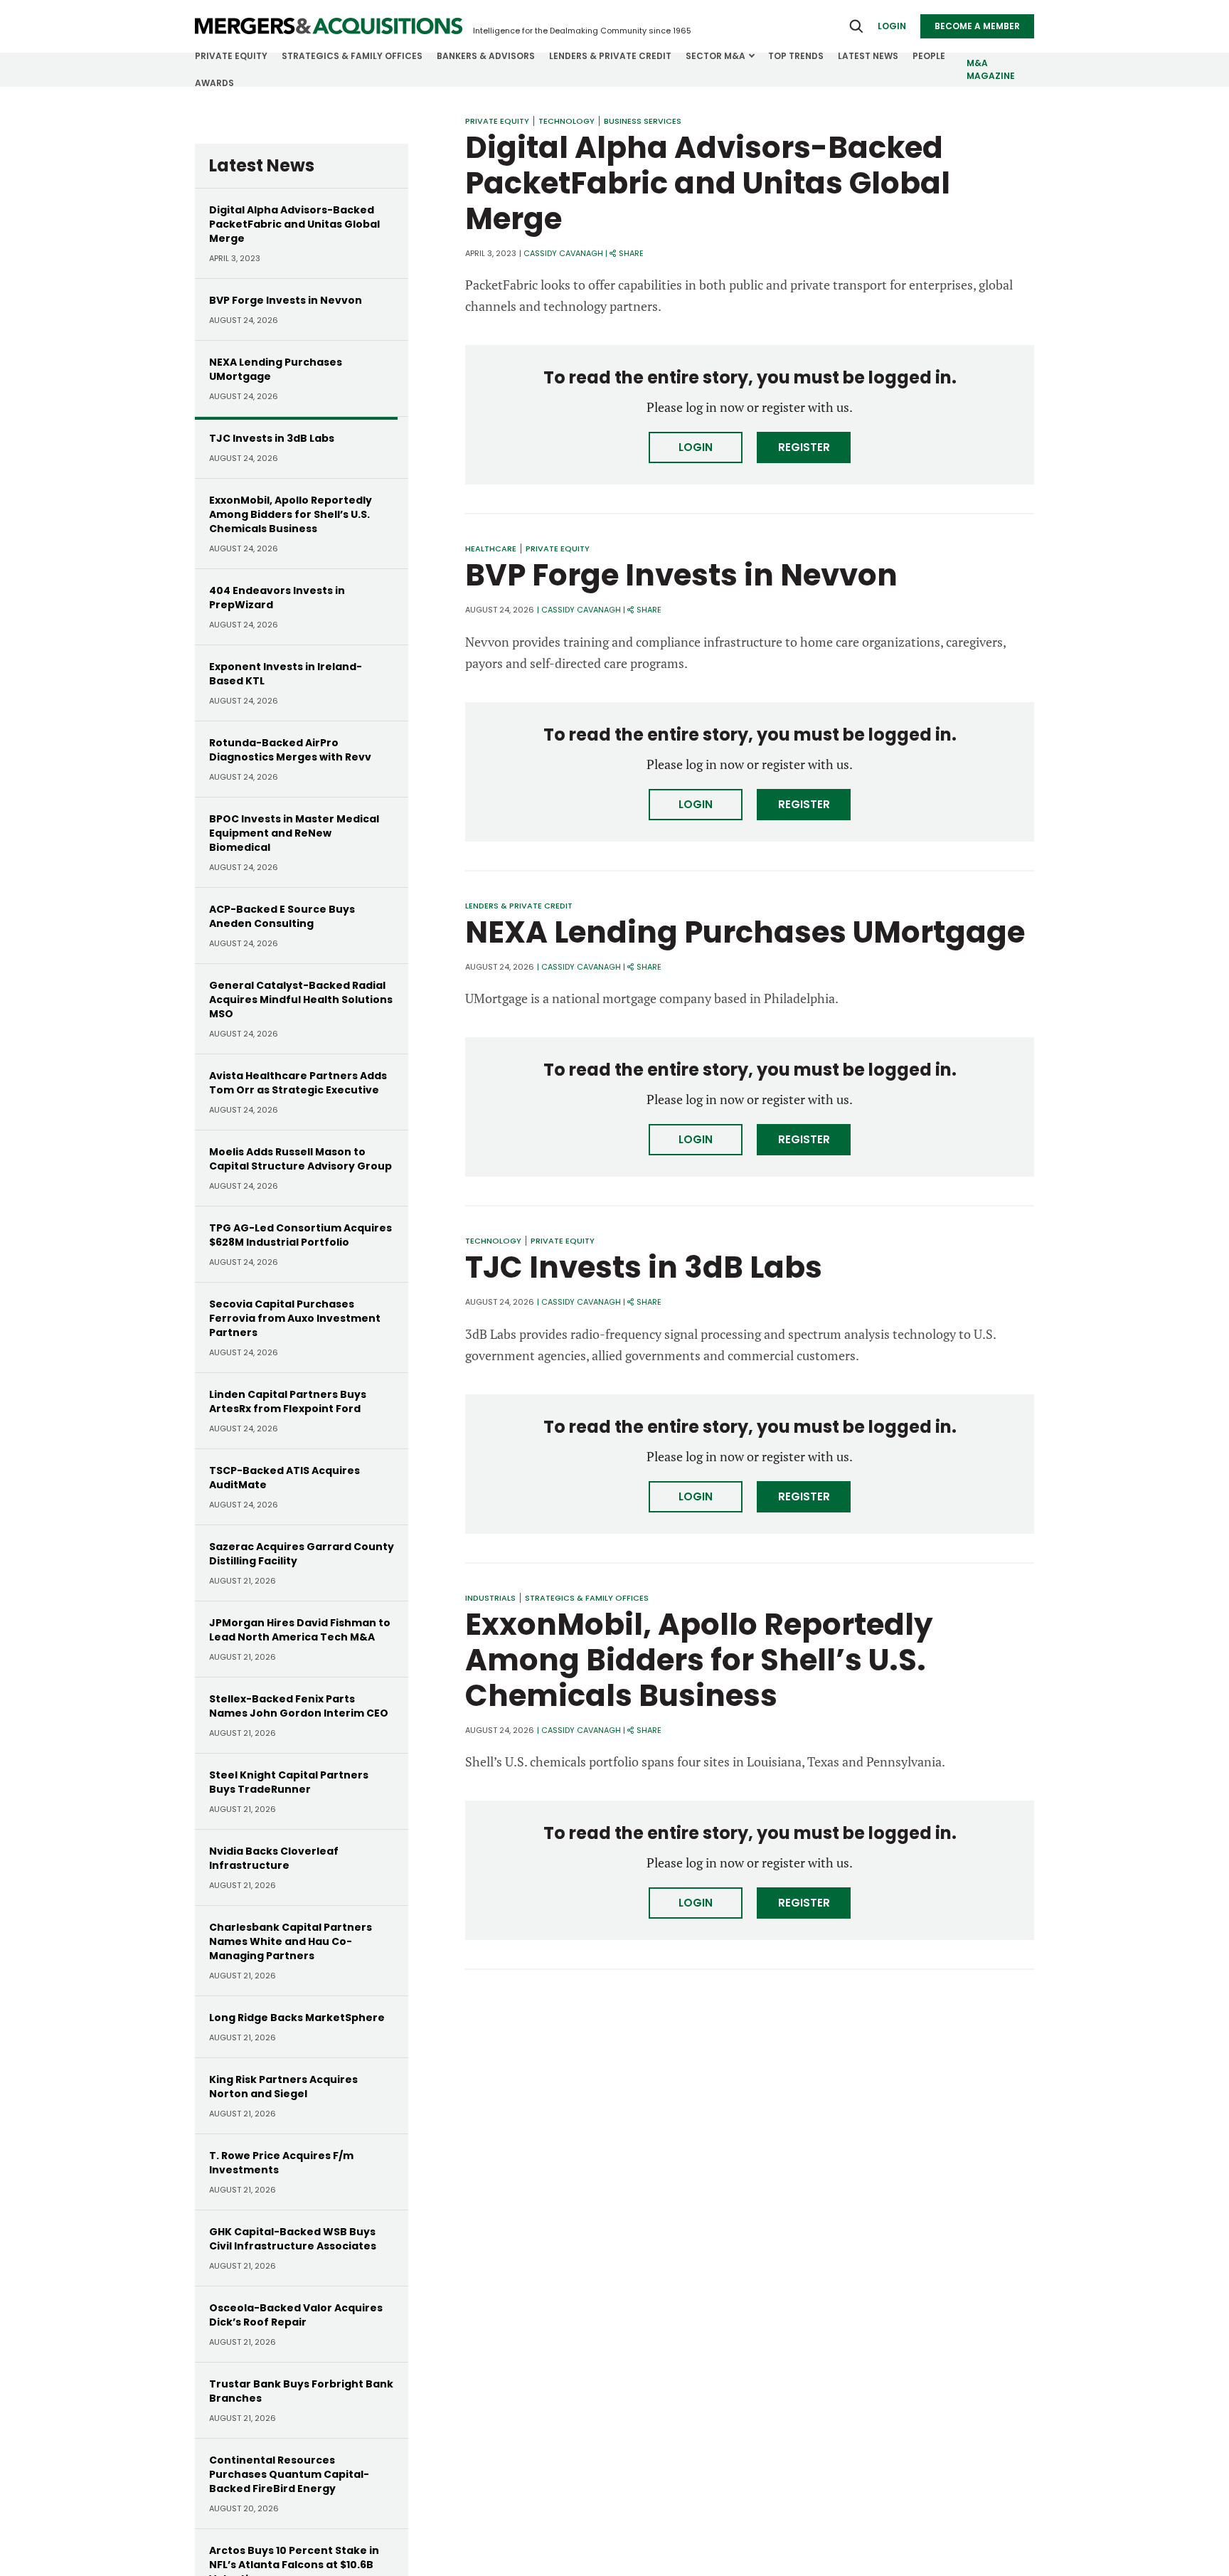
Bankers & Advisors (486, 56)
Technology (566, 121)
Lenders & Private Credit (610, 56)
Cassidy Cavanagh (563, 253)
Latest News (868, 56)
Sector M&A (715, 56)
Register (804, 447)
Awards (214, 83)
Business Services (643, 121)
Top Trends (796, 56)
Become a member (977, 26)
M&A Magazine (991, 69)
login (892, 26)
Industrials (490, 1598)
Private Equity (231, 56)
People (929, 56)
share (631, 253)
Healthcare (491, 548)
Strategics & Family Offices (352, 56)
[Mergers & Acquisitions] (329, 26)
